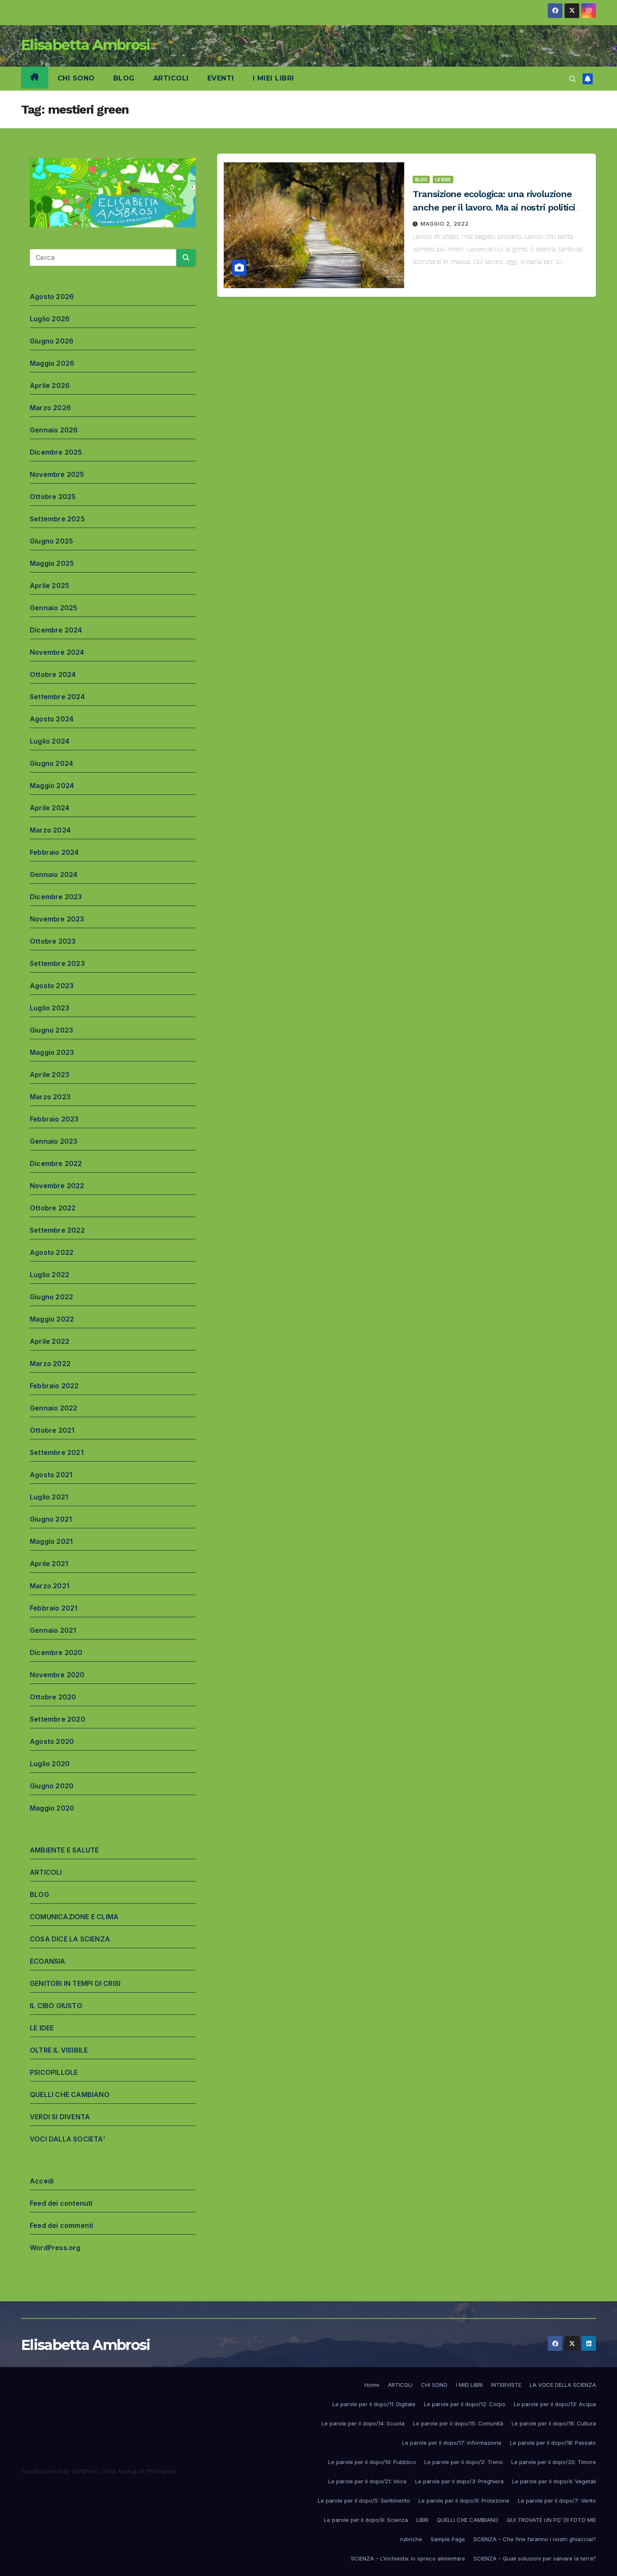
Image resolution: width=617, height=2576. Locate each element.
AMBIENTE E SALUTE (64, 1850)
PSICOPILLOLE (54, 2072)
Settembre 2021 (57, 1452)
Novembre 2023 (57, 919)
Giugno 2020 (52, 1786)
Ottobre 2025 (53, 497)
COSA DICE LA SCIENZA (70, 1939)
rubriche (411, 2539)
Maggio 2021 (51, 1541)
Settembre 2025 (57, 519)
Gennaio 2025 (54, 608)
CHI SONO (76, 78)
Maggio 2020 (52, 1808)
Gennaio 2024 (54, 874)
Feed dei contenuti (61, 2203)
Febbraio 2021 (54, 1608)
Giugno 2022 (51, 1297)
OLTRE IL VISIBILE (59, 2050)
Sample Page (448, 2539)
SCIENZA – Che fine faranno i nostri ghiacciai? (535, 2539)
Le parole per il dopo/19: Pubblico (372, 2462)
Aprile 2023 (50, 1075)
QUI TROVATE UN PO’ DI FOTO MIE (551, 2520)
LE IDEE (42, 2028)
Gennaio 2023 (54, 1141)
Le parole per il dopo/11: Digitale (374, 2404)
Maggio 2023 (52, 1052)
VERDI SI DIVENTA (60, 2117)
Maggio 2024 (52, 786)
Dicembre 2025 (56, 452)
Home (372, 2385)
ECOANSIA (48, 1961)
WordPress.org (55, 2248)
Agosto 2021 (51, 1475)
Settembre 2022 (57, 1230)
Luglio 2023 (50, 1008)
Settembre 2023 (57, 963)
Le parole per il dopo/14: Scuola (363, 2423)
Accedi (42, 2181)
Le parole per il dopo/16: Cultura (554, 2423)
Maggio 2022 (52, 1319)
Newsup (128, 2471)
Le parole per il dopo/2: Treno (464, 2462)
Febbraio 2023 (54, 1119)
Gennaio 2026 (54, 430)
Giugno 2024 (51, 763)
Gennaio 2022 (54, 1408)
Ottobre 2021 (52, 1430)
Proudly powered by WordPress (60, 2471)
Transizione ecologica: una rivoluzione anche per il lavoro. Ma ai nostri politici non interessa (494, 207)
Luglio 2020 (50, 1764)
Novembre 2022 (57, 1186)
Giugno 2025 (51, 541)
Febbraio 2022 (54, 1386)
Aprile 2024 (50, 808)
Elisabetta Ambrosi (85, 45)
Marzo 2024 (50, 830)
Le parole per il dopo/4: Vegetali (554, 2481)
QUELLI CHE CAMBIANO (70, 2095)
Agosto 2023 (52, 986)
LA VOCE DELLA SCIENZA (563, 2385)
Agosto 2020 (52, 1741)
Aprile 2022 (50, 1341)
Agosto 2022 (52, 1252)
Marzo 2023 (50, 1097)
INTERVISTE (506, 2385)
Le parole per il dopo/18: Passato (553, 2443)
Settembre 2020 (58, 1719)
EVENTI (221, 78)
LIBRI (422, 2520)
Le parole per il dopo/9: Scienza (366, 2520)
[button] (573, 79)
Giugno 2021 (51, 1519)
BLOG (124, 78)
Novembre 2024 (57, 652)
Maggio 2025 (52, 563)
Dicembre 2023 (56, 897)
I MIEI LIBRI (273, 78)
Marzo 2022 (50, 1363)
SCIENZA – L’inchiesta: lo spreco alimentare (408, 2558)
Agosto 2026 (52, 297)
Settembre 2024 (57, 697)
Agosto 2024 (52, 719)
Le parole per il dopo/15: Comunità (458, 2423)
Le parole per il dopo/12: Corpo (465, 2404)
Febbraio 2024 (54, 852)
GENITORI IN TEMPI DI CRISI (75, 1983)
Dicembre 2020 (56, 1652)
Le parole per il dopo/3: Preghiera (459, 2481)
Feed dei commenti (61, 2225)
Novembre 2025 (57, 474)
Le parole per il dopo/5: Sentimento (364, 2501)
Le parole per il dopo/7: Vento (557, 2501)
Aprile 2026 (50, 385)
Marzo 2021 (50, 1586)
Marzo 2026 (50, 408)
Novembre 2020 (57, 1675)
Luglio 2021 (49, 1497)
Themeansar (161, 2471)
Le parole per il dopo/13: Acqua (555, 2404)
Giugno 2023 (51, 1030)
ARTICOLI (171, 78)
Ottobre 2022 (53, 1208)
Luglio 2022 (50, 1275)
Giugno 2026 (52, 341)
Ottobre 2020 (53, 1697)
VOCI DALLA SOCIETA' (68, 2139)
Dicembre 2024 (56, 630)
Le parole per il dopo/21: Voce (367, 2481)
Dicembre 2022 (56, 1163)
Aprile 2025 (50, 585)
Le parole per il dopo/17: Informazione (452, 2443)
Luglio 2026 (50, 319)
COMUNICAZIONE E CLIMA (74, 1917)
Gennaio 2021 (53, 1630)
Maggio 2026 (52, 363)
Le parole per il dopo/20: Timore (554, 2462)
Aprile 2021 (49, 1564)
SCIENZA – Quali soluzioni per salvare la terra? (535, 2558)
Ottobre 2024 (53, 674)
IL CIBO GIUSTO (56, 2006)
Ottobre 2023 (53, 941)
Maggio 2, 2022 (445, 224)
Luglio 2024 (50, 741)
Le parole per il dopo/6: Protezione (464, 2501)
